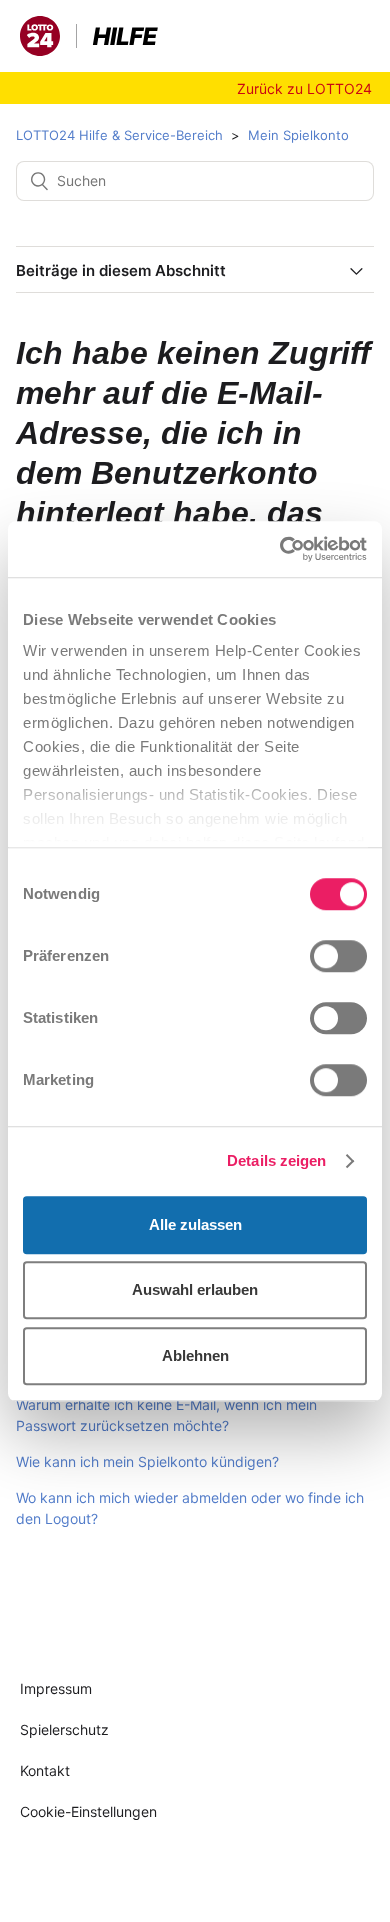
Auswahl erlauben (195, 1289)
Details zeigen (276, 1160)
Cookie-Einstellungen (88, 1811)
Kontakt (45, 1770)
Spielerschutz (64, 1729)
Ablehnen (195, 1355)
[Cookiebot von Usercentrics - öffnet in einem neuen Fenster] (280, 549)
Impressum (56, 1688)
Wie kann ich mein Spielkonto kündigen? (147, 1461)
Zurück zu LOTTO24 (304, 88)
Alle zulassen (195, 1224)
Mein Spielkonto (298, 135)
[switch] (338, 956)
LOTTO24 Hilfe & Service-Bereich (119, 135)
